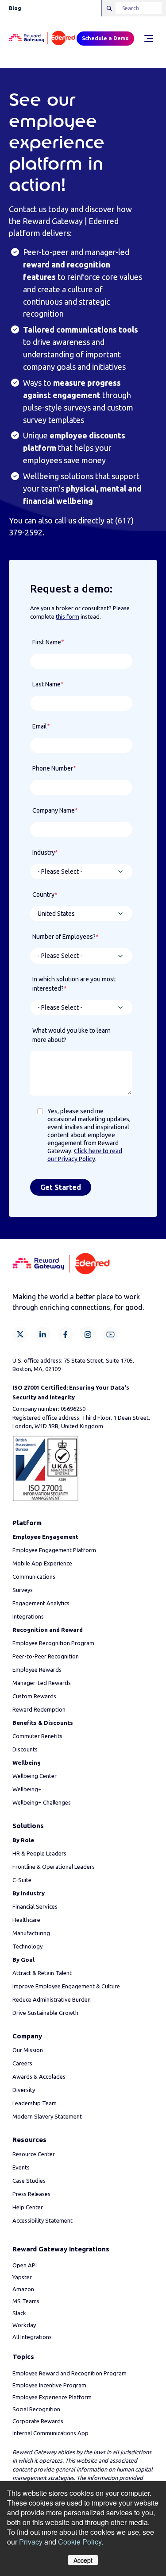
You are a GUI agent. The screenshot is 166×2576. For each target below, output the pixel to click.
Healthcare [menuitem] (26, 1920)
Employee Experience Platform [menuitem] (52, 2397)
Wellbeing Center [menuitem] (35, 1776)
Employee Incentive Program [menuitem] (49, 2385)
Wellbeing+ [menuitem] (27, 1789)
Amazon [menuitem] (23, 2289)
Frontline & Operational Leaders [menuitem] (54, 1867)
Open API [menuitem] (25, 2265)
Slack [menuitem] (19, 2313)
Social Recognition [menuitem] (36, 2409)
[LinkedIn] (43, 1334)
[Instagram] (88, 1334)
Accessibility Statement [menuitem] (42, 2220)
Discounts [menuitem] (25, 1749)
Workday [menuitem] (24, 2325)
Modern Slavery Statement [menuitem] (47, 2116)
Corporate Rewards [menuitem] (38, 2421)
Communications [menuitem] (34, 1577)
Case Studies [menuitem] (29, 2181)
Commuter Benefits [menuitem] (37, 1736)
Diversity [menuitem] (24, 2090)
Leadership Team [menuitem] (35, 2103)
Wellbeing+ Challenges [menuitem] (42, 1802)
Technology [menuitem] (27, 1946)
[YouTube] (110, 1334)
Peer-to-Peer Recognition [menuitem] (46, 1656)
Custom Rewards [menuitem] (34, 1696)
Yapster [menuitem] (22, 2277)
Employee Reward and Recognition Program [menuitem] (69, 2373)
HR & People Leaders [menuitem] (39, 1853)
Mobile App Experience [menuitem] (42, 1563)
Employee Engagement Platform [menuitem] (54, 1550)
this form (68, 616)
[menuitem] (45, 1537)
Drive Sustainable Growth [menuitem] (45, 2013)
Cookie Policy (80, 2542)
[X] (20, 1334)
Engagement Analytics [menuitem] (41, 1603)
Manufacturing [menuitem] (31, 1933)
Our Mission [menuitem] (28, 2050)
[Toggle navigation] (148, 39)
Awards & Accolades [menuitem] (39, 2076)
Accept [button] (83, 2560)
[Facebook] (65, 1334)
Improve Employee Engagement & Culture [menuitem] (66, 1986)
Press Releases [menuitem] (31, 2194)
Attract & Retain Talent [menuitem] (42, 1973)
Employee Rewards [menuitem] (37, 1670)
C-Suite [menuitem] (22, 1880)
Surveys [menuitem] (23, 1590)
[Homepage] (42, 39)
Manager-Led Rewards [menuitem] (42, 1683)
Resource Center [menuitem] (34, 2154)
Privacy (31, 2542)
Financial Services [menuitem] (35, 1906)
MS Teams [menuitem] (26, 2301)
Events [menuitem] (21, 2167)
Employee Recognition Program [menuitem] (53, 1643)
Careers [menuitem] (22, 2063)
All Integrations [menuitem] (32, 2337)
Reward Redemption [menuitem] (39, 1709)
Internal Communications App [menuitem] (50, 2433)
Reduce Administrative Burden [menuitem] (52, 1999)
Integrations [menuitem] (28, 1616)
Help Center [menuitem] (28, 2207)
